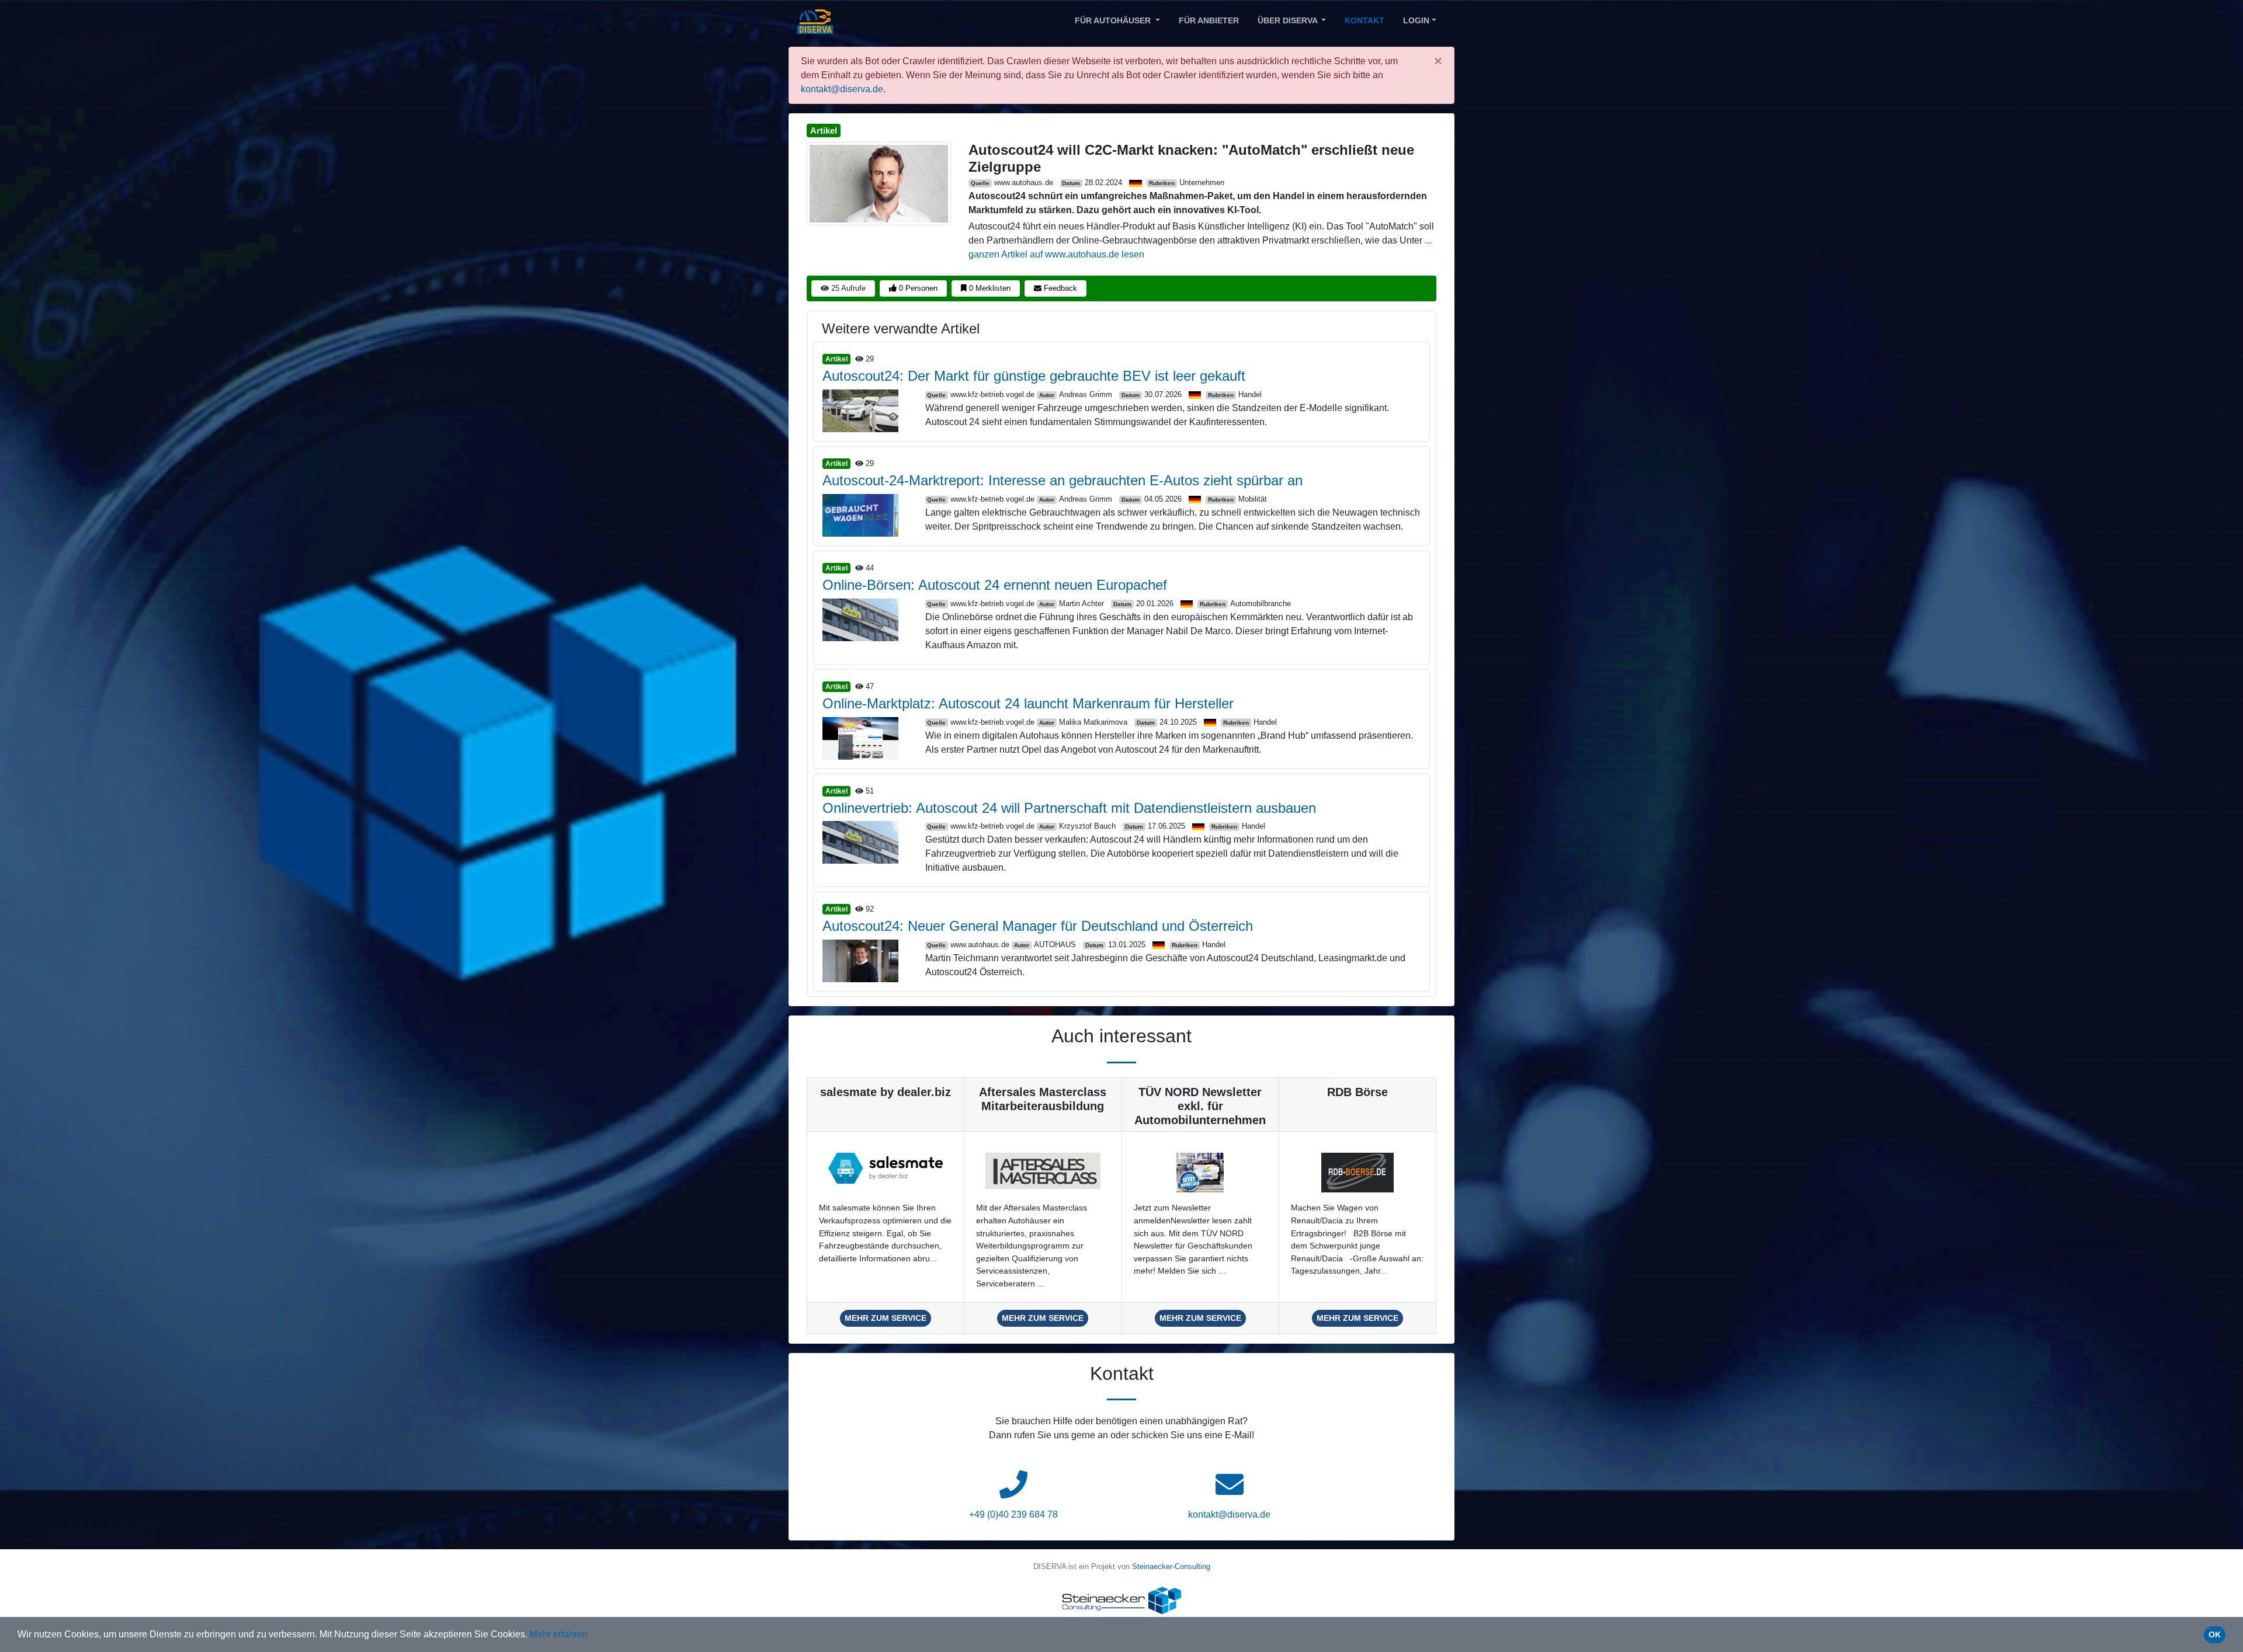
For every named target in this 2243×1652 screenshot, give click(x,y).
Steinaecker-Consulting (1171, 1566)
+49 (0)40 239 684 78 (1013, 1514)
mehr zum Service (886, 1318)
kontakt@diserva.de (842, 89)
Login (1416, 20)
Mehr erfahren (559, 1634)
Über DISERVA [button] (1289, 20)
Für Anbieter (1209, 20)
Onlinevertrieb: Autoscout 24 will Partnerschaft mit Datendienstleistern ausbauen (1069, 808)
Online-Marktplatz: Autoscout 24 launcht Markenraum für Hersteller (1028, 703)
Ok (2215, 1634)
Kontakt (1364, 20)
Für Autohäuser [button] (1114, 20)
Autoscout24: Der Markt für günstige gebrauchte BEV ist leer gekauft (1034, 376)
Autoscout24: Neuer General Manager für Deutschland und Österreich (1038, 926)
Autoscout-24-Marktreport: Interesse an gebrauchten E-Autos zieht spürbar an (1063, 480)
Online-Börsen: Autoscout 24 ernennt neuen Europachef (995, 585)
